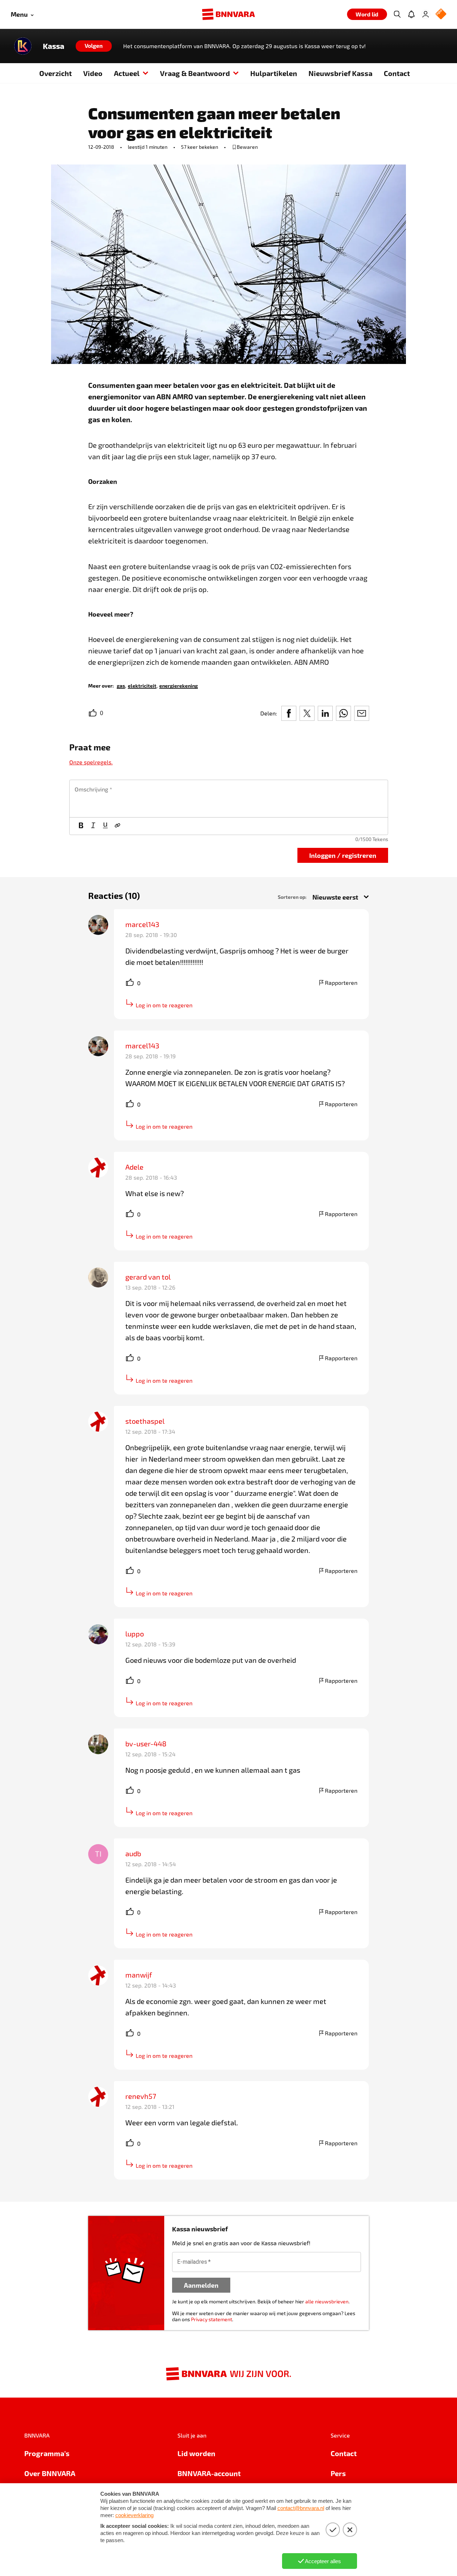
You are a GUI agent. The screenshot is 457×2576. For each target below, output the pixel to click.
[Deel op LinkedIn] (325, 713)
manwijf (139, 1975)
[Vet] (81, 826)
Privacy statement (212, 2319)
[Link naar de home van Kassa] (23, 46)
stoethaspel (145, 1421)
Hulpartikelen (274, 73)
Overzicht (56, 73)
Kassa (54, 46)
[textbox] (229, 799)
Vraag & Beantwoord (195, 73)
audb (133, 1853)
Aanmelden (201, 2285)
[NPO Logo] (441, 14)
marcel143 (142, 924)
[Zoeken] (397, 14)
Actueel (127, 73)
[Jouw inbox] (411, 14)
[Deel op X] (307, 713)
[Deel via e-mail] (362, 713)
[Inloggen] (426, 14)
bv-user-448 (146, 1744)
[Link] (117, 826)
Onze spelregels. (91, 762)
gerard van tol (148, 1277)
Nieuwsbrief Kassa (340, 73)
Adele (134, 1167)
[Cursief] (93, 826)
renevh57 (141, 2096)
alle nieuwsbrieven (327, 2301)
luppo (135, 1634)
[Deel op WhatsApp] (343, 713)
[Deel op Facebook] (289, 713)
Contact (397, 73)
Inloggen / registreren (343, 855)
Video (93, 73)
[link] (121, 685)
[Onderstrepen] (105, 826)
